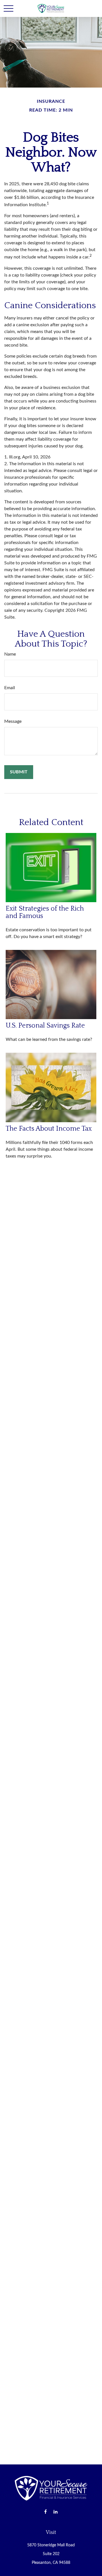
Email (10, 688)
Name (10, 654)
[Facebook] (45, 2512)
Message (13, 721)
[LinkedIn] (55, 2512)
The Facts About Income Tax (49, 1129)
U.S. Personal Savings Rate (45, 1026)
